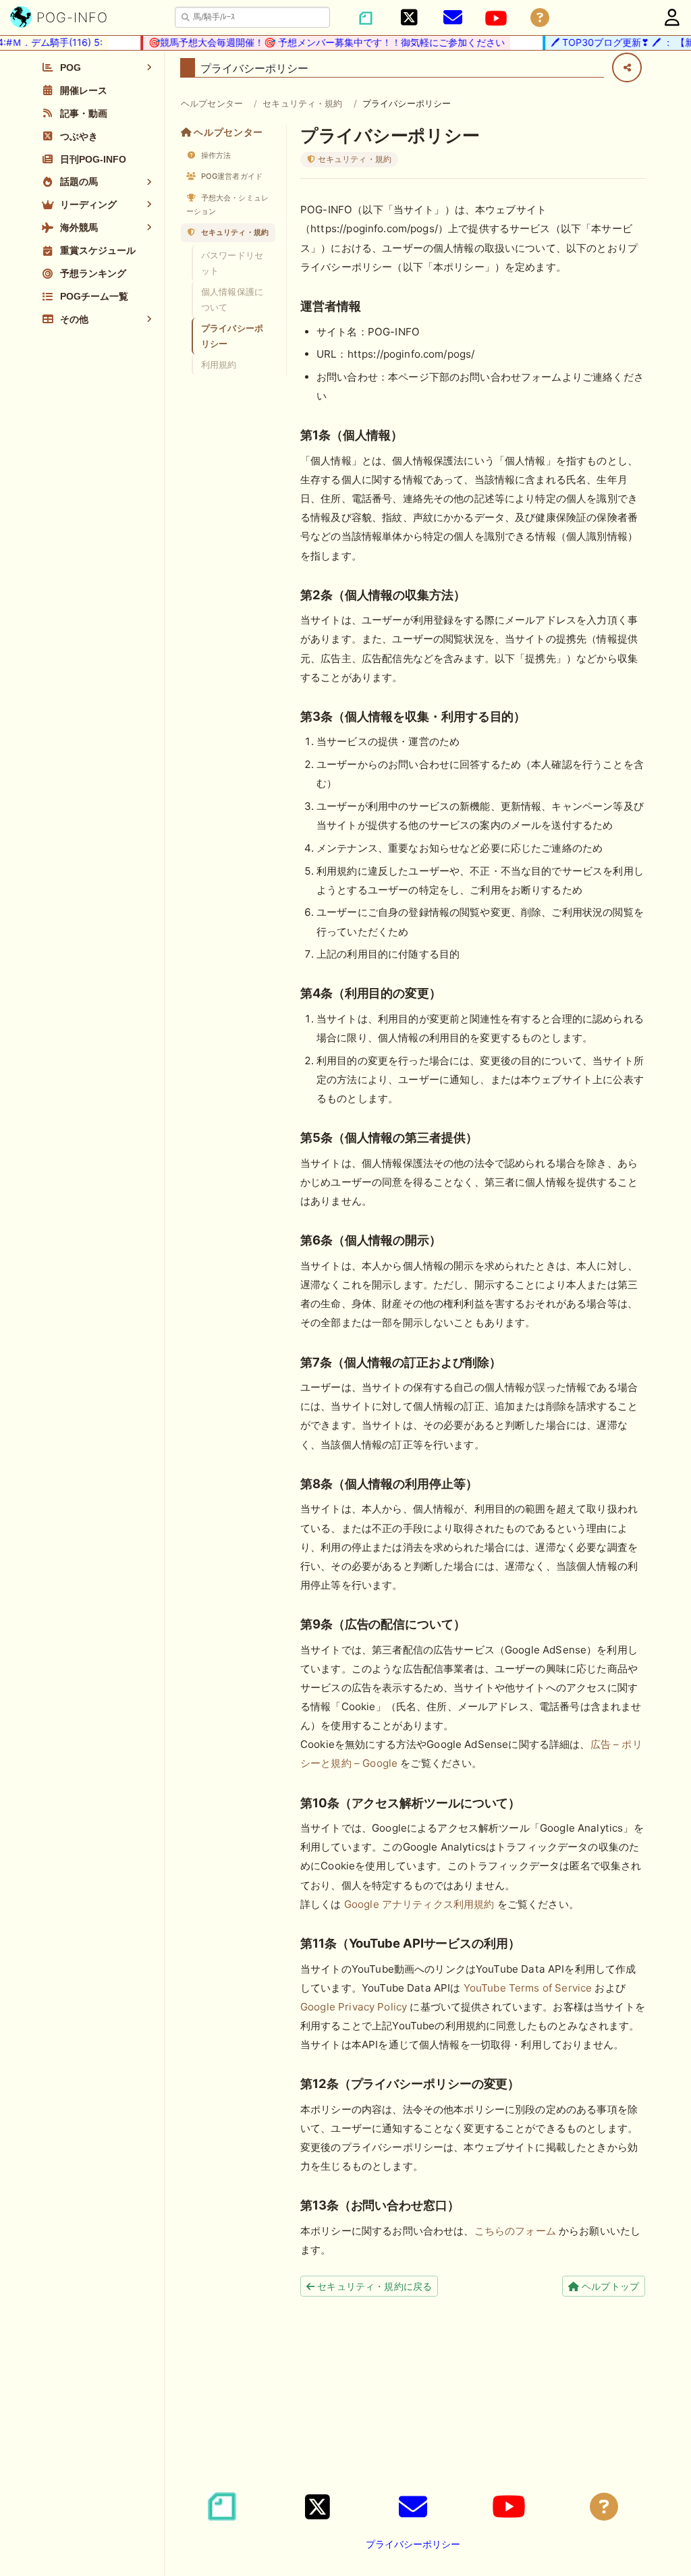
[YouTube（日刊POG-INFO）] (496, 18)
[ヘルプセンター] (540, 18)
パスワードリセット (232, 263)
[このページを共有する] (627, 67)
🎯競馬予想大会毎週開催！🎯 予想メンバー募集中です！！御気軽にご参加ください (304, 42)
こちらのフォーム (515, 2231)
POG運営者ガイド (231, 176)
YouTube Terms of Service (528, 1988)
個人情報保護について (232, 299)
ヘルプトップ (609, 2286)
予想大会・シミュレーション (227, 204)
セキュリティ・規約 (302, 103)
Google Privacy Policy (354, 2007)
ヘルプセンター (212, 103)
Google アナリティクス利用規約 (419, 1904)
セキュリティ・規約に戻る (373, 2286)
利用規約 (219, 364)
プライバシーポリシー (232, 336)
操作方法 (215, 155)
